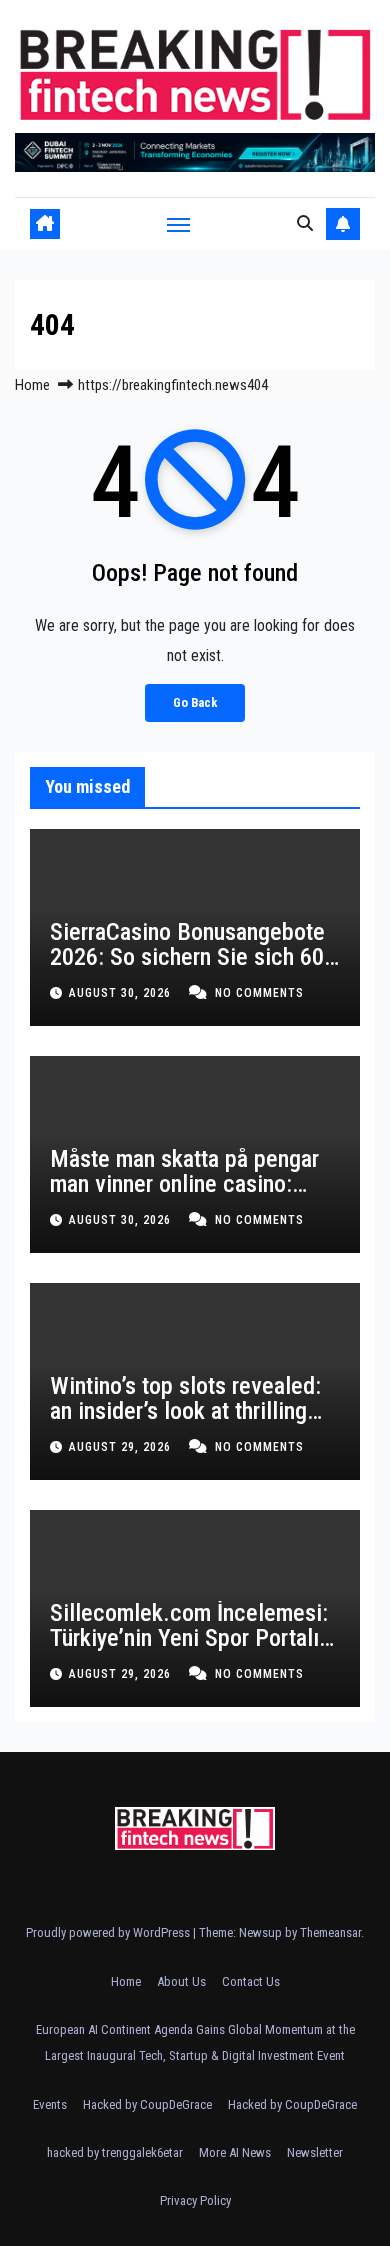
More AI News (235, 2152)
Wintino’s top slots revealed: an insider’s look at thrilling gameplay (185, 1411)
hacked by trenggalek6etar (115, 2152)
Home (32, 385)
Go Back (195, 702)
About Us (181, 1981)
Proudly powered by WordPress (109, 1932)
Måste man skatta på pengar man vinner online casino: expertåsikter (184, 1184)
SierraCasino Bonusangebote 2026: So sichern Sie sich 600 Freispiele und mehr (193, 957)
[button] (305, 223)
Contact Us (251, 1981)
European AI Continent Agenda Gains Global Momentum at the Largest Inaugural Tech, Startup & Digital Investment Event (195, 2042)
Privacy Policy (195, 2200)
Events (50, 2104)
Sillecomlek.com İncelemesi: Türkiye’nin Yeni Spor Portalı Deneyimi (189, 1638)
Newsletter (315, 2152)
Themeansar (330, 1932)
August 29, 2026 (122, 1447)
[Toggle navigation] (179, 224)
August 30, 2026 (122, 993)
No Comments (259, 993)
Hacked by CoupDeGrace (147, 2104)
